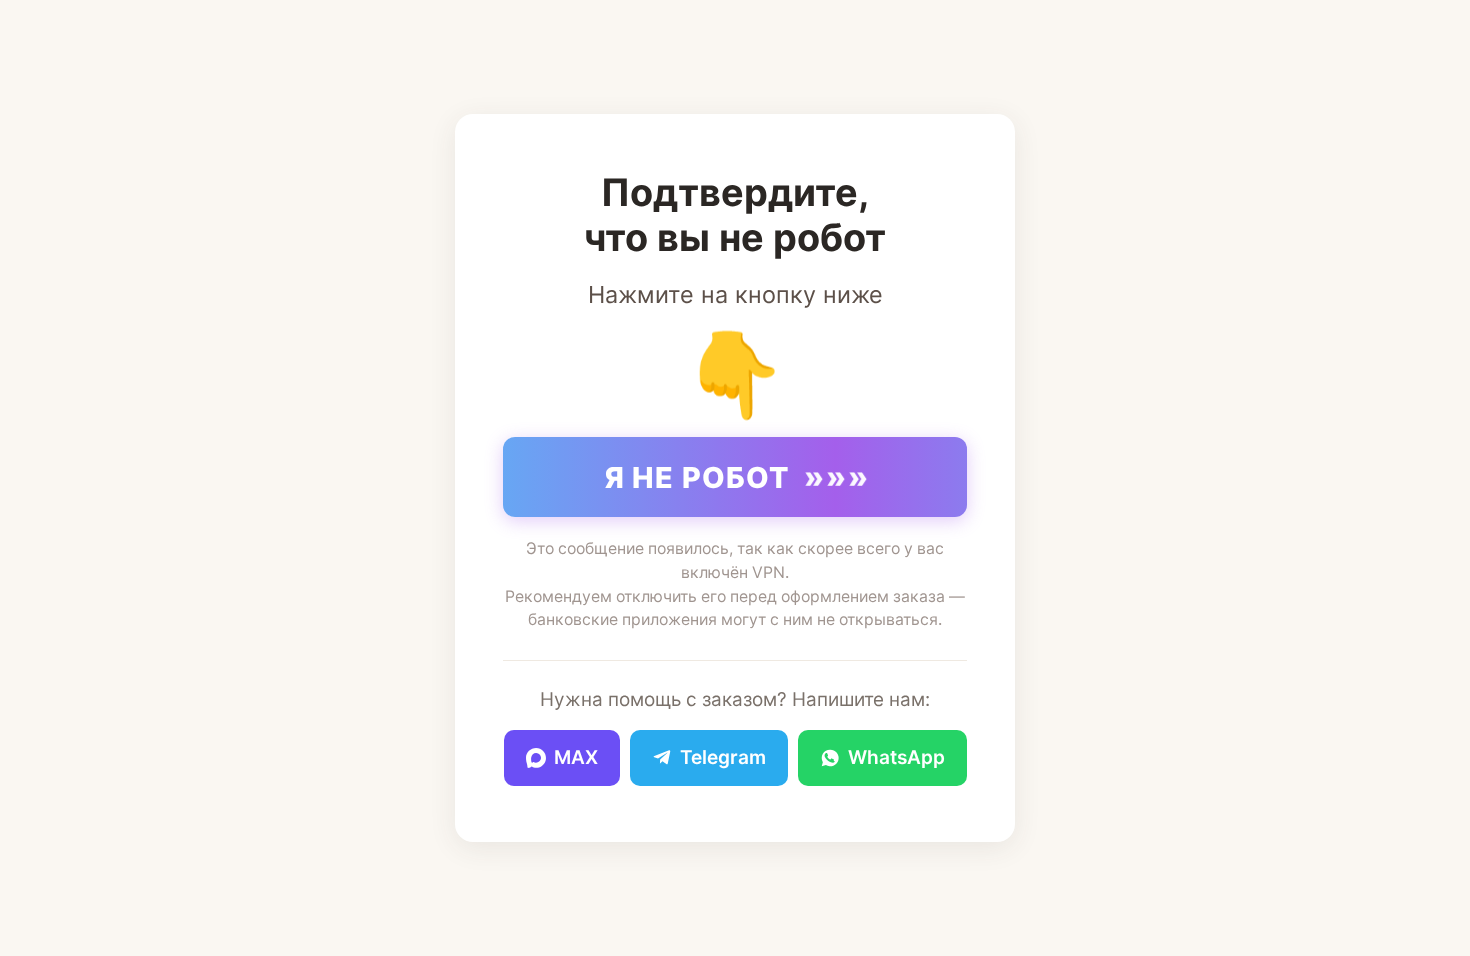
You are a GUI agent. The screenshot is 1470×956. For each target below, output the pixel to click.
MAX (576, 757)
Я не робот (737, 477)
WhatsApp (896, 757)
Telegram (723, 757)
